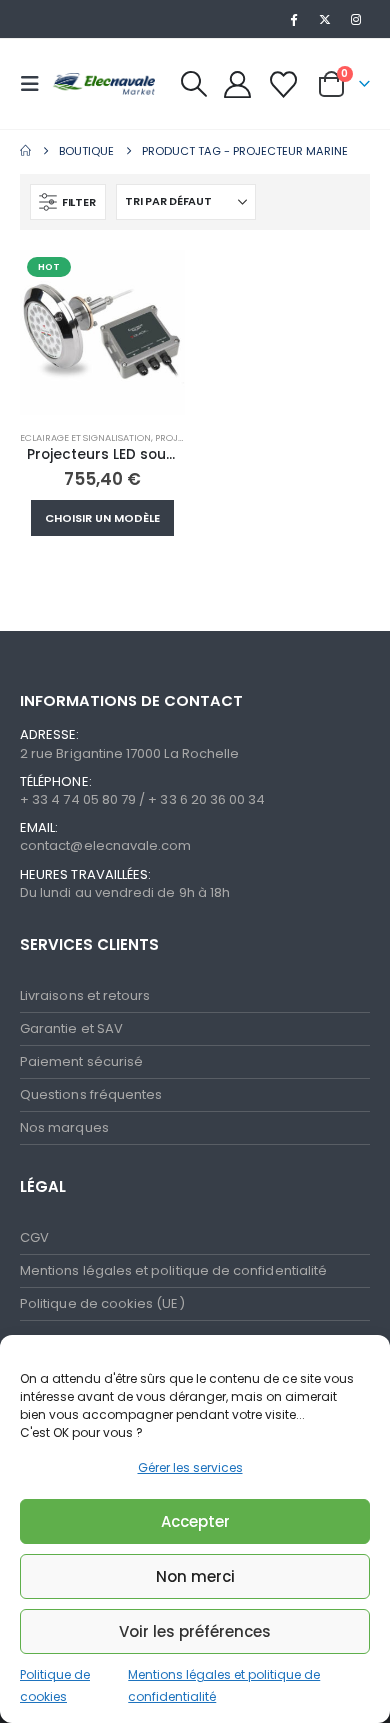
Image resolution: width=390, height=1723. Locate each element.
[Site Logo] (102, 83)
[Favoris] (283, 84)
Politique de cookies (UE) (102, 1303)
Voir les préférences (195, 1631)
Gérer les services (190, 1467)
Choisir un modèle (102, 518)
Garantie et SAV (71, 1028)
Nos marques (64, 1127)
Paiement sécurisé (81, 1061)
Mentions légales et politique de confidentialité (173, 1270)
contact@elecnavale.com (105, 845)
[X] (325, 19)
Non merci (195, 1576)
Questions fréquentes (91, 1094)
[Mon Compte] (238, 84)
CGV (34, 1237)
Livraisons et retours (85, 995)
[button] (36, 84)
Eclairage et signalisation (85, 437)
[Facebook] (293, 19)
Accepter (195, 1521)
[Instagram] (356, 19)
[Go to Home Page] (25, 151)
